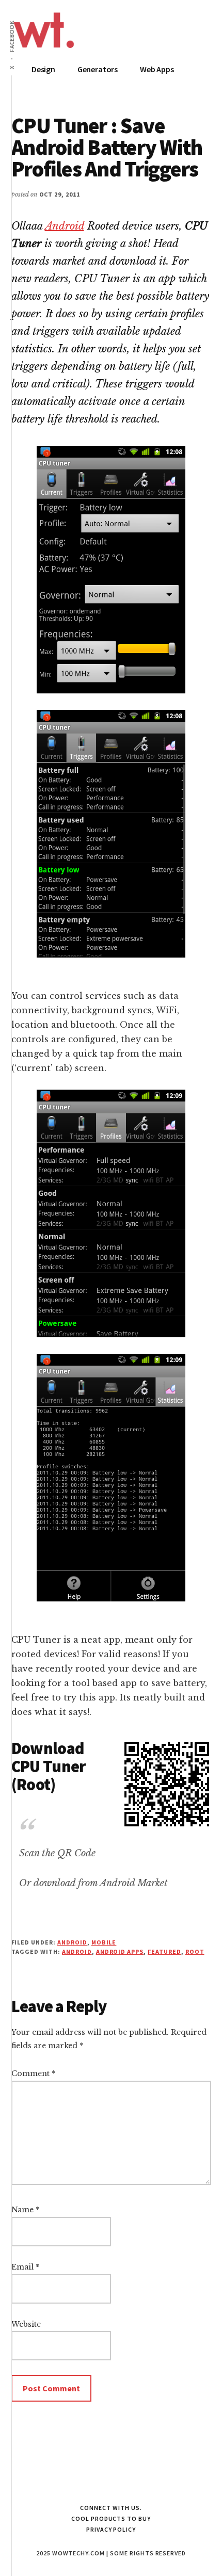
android (77, 1951)
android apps (120, 1951)
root (195, 1951)
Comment (33, 2073)
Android (65, 226)
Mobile (104, 1942)
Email (25, 2267)
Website (26, 2324)
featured (164, 1951)
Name (25, 2210)
